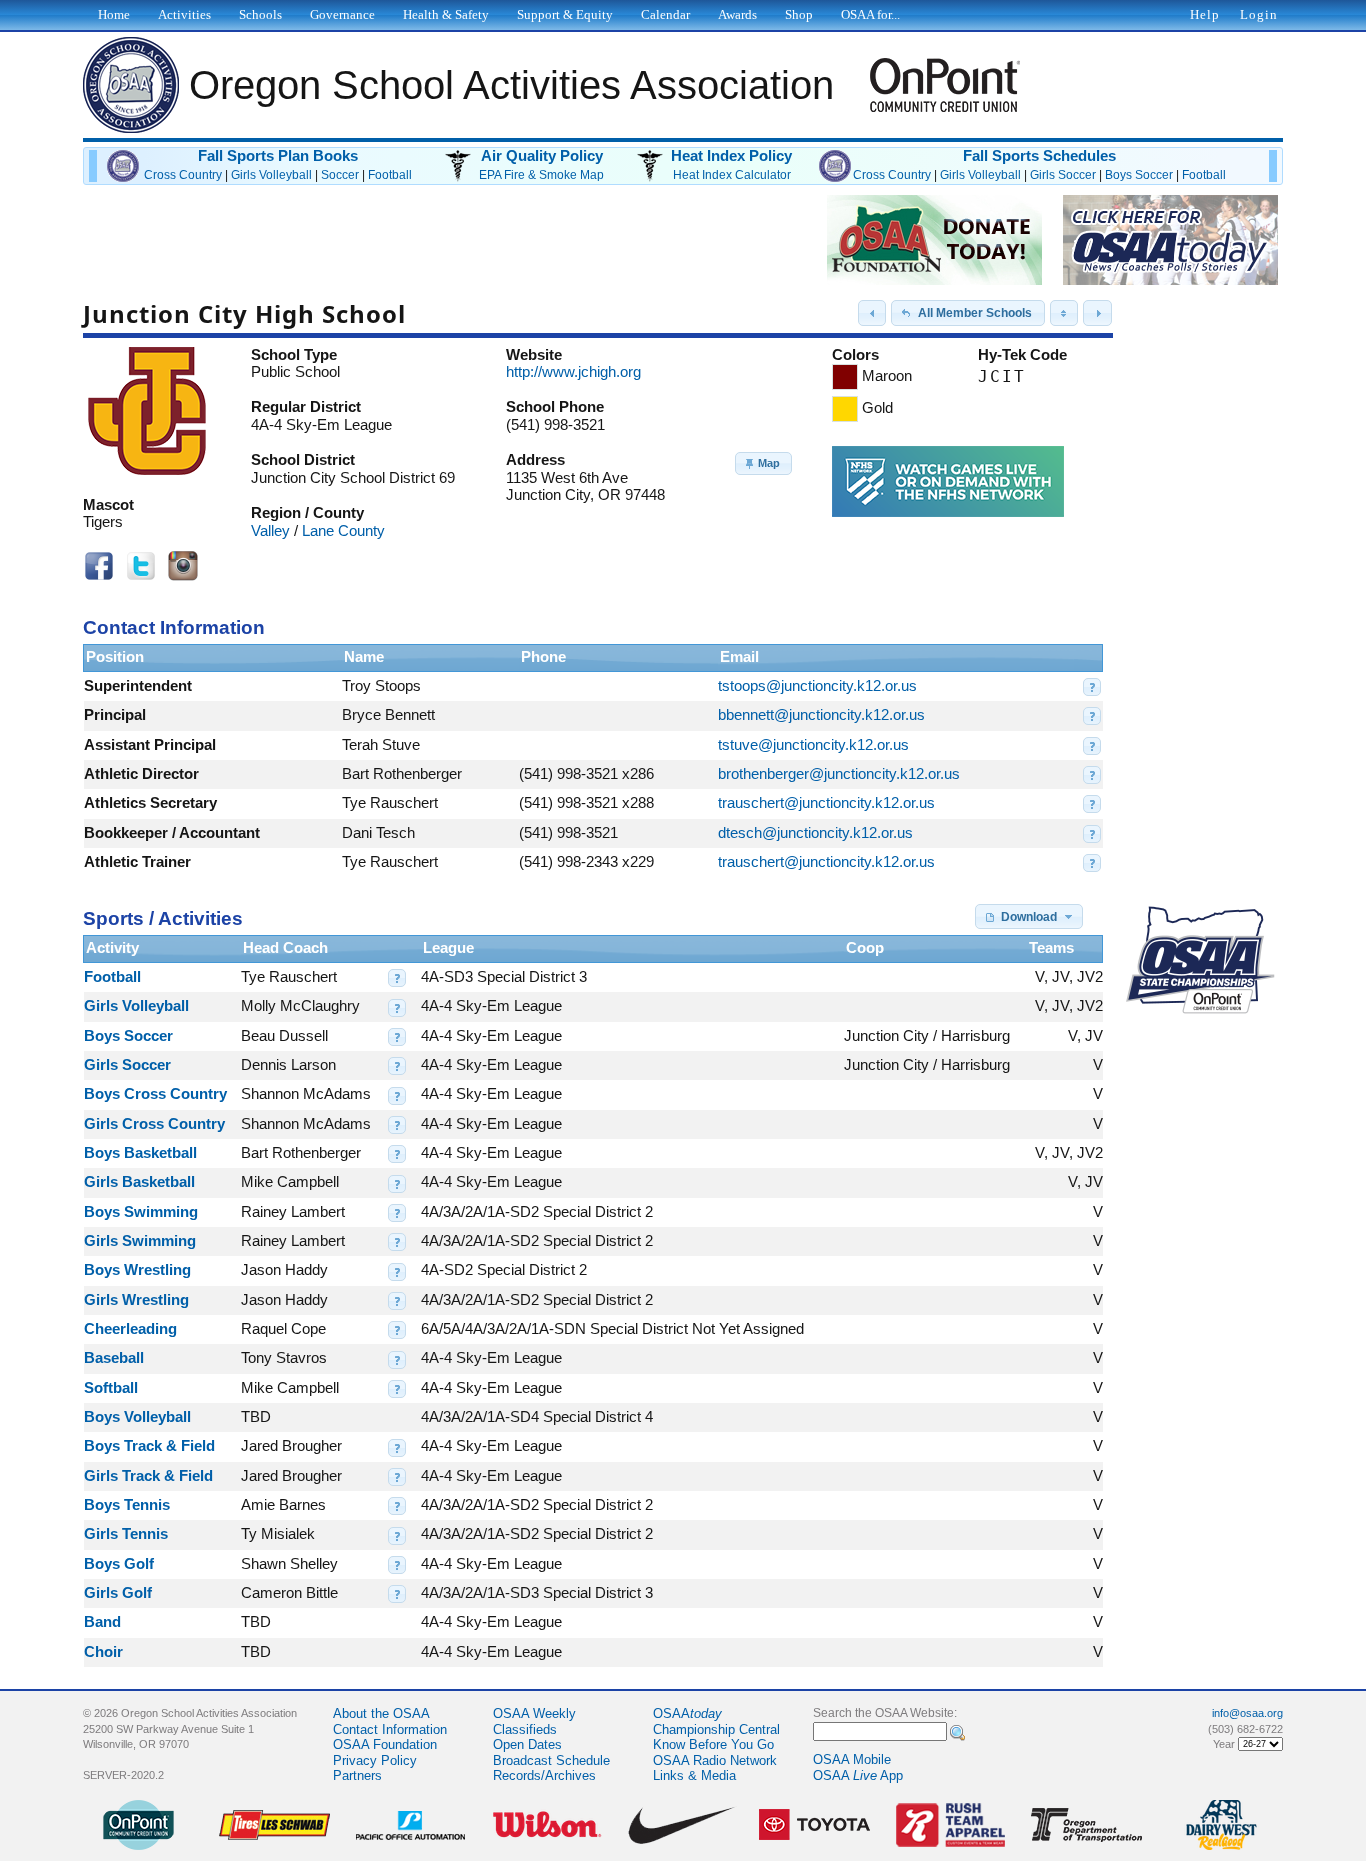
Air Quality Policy (542, 156)
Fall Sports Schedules (1039, 156)
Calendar (665, 14)
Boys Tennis (127, 1505)
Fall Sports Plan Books (278, 156)
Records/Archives (544, 1775)
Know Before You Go (713, 1744)
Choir (103, 1652)
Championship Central (716, 1729)
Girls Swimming (140, 1241)
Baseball (114, 1358)
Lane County (343, 531)
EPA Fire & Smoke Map (541, 175)
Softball (111, 1388)
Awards (737, 14)
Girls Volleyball (271, 175)
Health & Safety (446, 14)
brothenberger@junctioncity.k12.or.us (839, 774)
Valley (270, 531)
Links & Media (694, 1775)
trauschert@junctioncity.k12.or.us (826, 803)
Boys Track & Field (149, 1446)
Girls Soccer (1063, 175)
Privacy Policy (375, 1760)
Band (102, 1622)
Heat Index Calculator (732, 175)
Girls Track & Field (148, 1476)
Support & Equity (565, 14)
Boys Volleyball (137, 1417)
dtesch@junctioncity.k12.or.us (815, 833)
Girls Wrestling (136, 1300)
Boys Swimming (141, 1212)
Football (390, 175)
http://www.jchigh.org (573, 372)
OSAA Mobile (852, 1759)
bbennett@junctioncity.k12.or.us (821, 715)
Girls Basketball (139, 1182)
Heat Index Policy (731, 156)
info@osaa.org (1247, 1713)
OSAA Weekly (534, 1713)
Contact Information (390, 1729)
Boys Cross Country (155, 1094)
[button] (872, 313)
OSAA (687, 1713)
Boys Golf (119, 1564)
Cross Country (183, 175)
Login (1259, 14)
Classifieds (525, 1729)
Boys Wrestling (137, 1270)
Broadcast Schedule (551, 1760)
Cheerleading (130, 1329)
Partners (357, 1775)
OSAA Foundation (385, 1744)
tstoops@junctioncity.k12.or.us (817, 686)
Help (1205, 14)
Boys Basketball (140, 1153)
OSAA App (858, 1775)
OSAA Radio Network (715, 1760)
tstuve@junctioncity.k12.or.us (813, 745)
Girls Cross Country (154, 1124)
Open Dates (527, 1744)
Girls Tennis (126, 1534)
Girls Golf (118, 1593)
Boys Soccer (1139, 175)
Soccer (340, 175)
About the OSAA (381, 1713)
